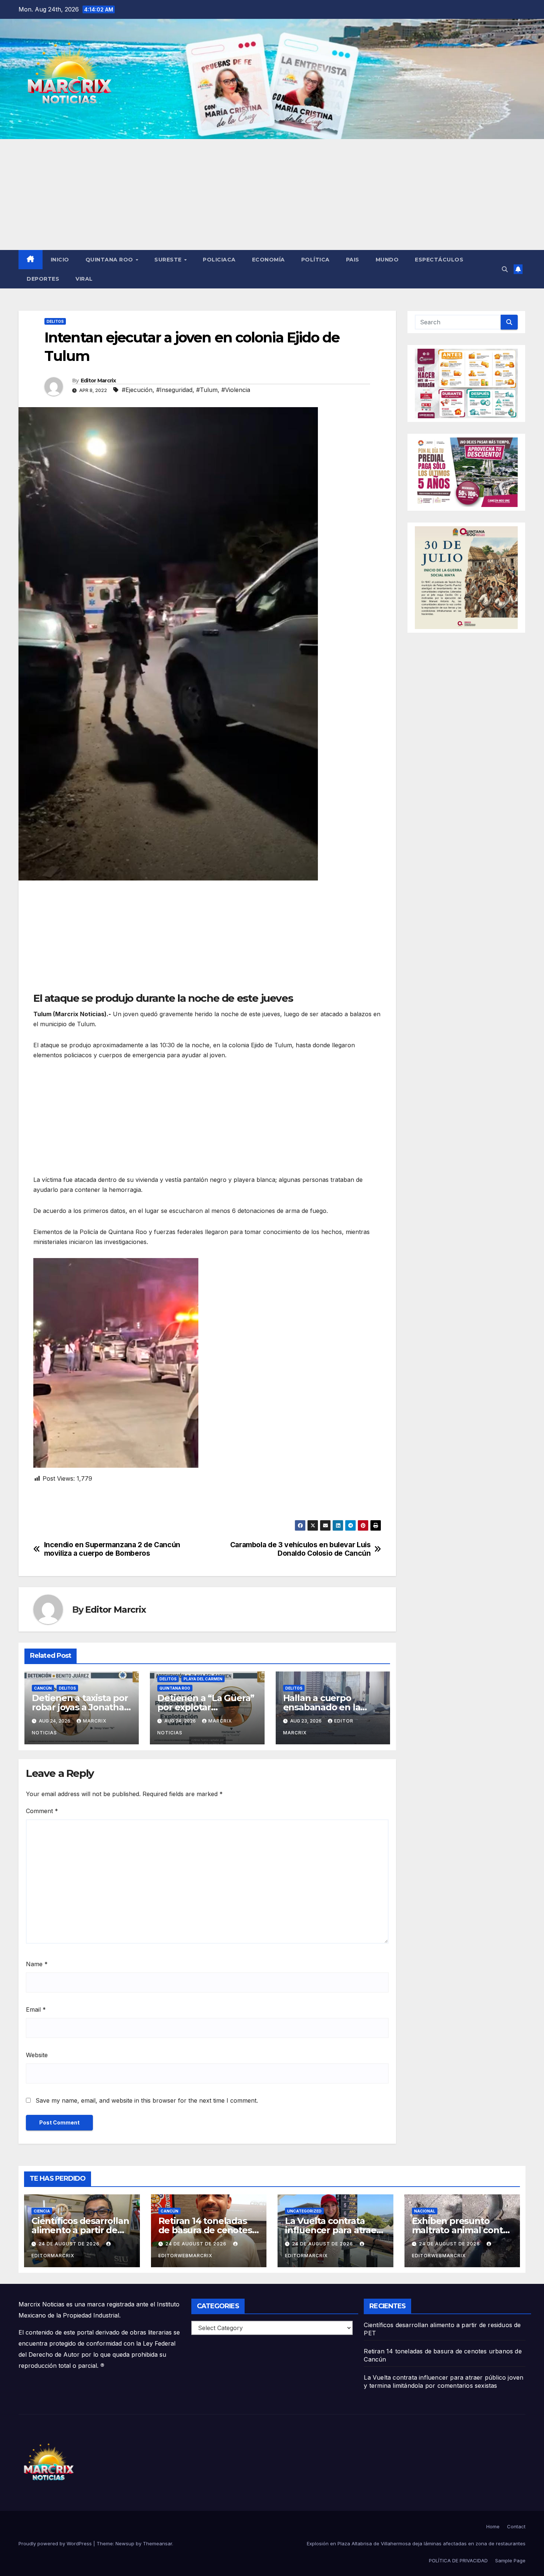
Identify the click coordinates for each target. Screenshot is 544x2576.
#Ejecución (137, 390)
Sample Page (510, 2560)
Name (37, 1964)
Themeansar (157, 2543)
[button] (505, 269)
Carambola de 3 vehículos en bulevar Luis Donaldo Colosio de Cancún (300, 1549)
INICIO (60, 260)
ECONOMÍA (268, 260)
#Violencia (236, 390)
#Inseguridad (174, 390)
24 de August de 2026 (70, 2244)
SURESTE (169, 260)
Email (36, 2009)
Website (37, 2055)
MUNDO (387, 260)
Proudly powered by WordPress (56, 2543)
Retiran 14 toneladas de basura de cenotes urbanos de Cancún (205, 2230)
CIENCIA (42, 2211)
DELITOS (55, 321)
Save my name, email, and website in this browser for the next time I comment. (147, 2100)
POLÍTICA (315, 260)
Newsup (125, 2543)
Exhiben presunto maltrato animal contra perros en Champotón (462, 2230)
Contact (516, 2526)
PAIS (353, 260)
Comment (42, 1811)
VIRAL (84, 279)
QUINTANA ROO (110, 260)
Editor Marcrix (98, 381)
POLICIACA (219, 260)
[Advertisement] (272, 195)
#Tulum (207, 390)
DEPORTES (43, 279)
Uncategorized (304, 2211)
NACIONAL (425, 2211)
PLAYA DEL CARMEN (203, 1679)
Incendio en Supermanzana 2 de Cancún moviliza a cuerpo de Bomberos (112, 1549)
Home (493, 2526)
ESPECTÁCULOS (439, 260)
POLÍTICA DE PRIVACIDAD (458, 2560)
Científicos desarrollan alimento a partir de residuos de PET (80, 2230)
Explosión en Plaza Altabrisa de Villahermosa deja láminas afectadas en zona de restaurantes (416, 2543)
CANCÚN (43, 1688)
